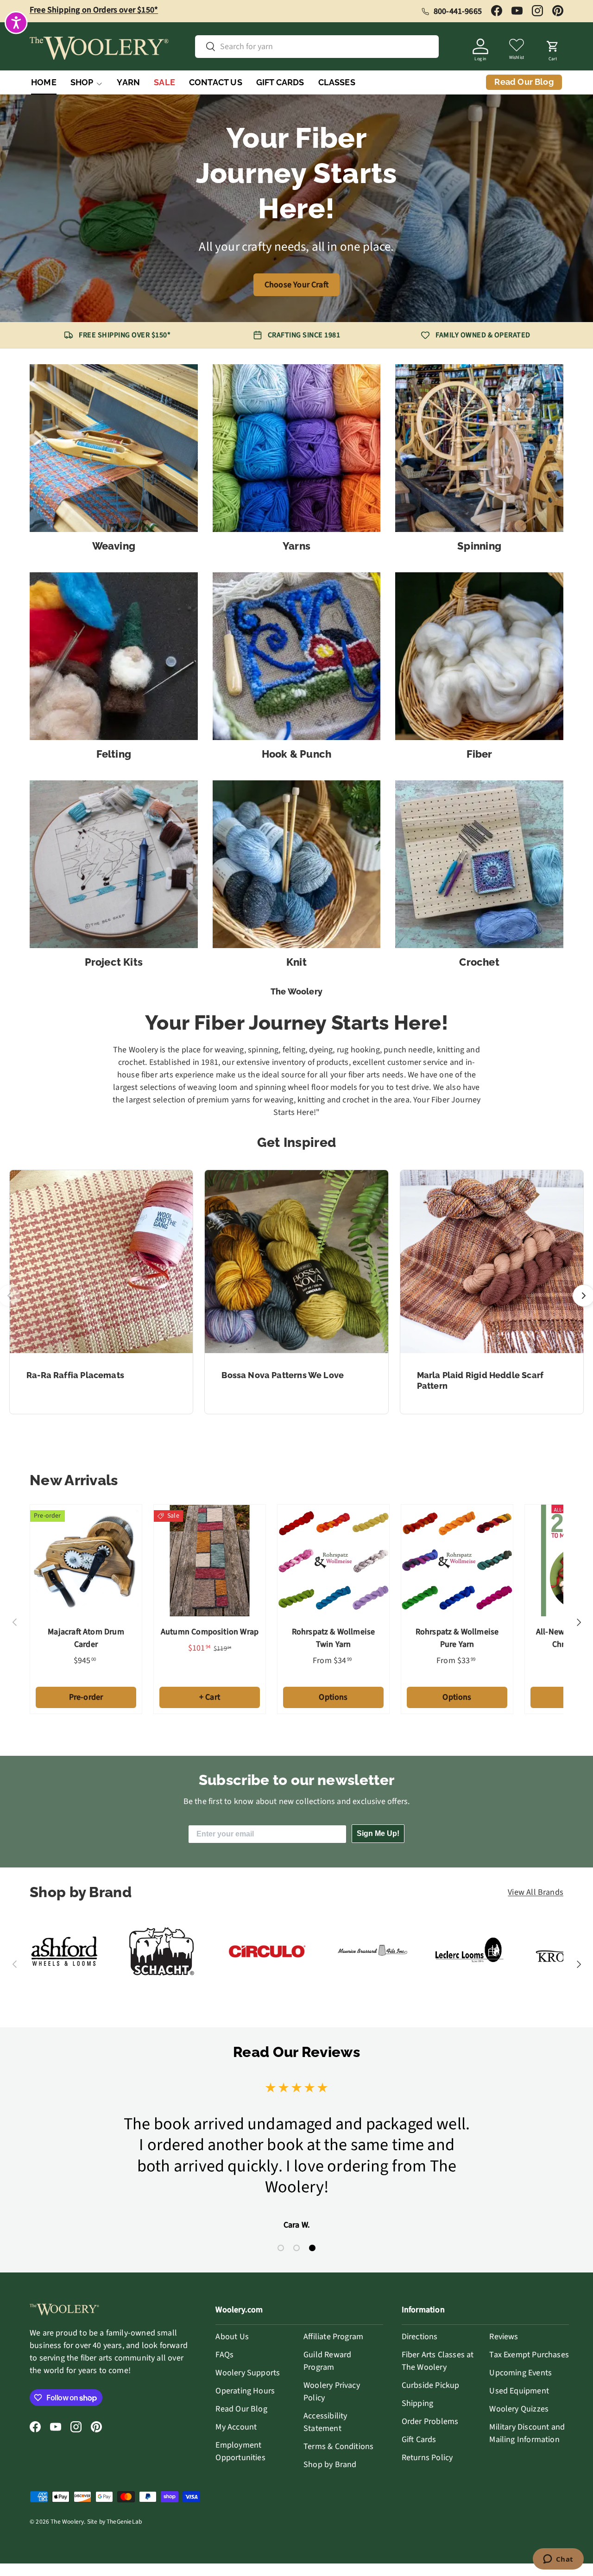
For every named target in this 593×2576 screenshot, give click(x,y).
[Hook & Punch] (297, 656)
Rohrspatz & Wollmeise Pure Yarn (457, 1638)
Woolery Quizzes (519, 2409)
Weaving (114, 546)
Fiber (479, 754)
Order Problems (430, 2421)
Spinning (479, 546)
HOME (44, 82)
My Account (236, 2427)
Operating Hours (245, 2391)
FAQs (224, 2355)
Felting (114, 754)
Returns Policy (427, 2458)
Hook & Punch (297, 754)
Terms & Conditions (338, 2446)
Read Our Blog (241, 2409)
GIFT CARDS (280, 82)
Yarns (296, 546)
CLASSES (337, 82)
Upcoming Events (520, 2373)
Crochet (479, 962)
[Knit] (297, 864)
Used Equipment (519, 2391)
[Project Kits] (114, 864)
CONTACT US (216, 82)
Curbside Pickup (431, 2385)
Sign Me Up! (378, 1833)
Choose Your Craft (296, 285)
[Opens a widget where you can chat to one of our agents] (558, 2560)
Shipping (417, 2403)
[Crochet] (479, 864)
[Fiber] (479, 656)
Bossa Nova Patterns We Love (283, 1375)
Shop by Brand (330, 2465)
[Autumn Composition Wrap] (210, 1560)
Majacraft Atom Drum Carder (86, 1638)
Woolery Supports (248, 2373)
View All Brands (536, 1892)
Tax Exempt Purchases (529, 2355)
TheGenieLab (124, 2522)
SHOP (82, 82)
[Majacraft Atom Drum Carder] (86, 1560)
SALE (164, 82)
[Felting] (114, 656)
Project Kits (114, 962)
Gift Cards (419, 2440)
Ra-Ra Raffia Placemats (75, 1375)
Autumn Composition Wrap (210, 1632)
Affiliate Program (333, 2337)
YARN (128, 82)
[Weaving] (114, 448)
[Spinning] (479, 448)
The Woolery (67, 2522)
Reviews (504, 2337)
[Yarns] (297, 448)
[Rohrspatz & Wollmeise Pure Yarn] (457, 1560)
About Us (232, 2337)
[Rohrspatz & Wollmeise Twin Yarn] (333, 1560)
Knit (296, 962)
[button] (553, 48)
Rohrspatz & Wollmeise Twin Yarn (334, 1638)
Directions (420, 2337)
